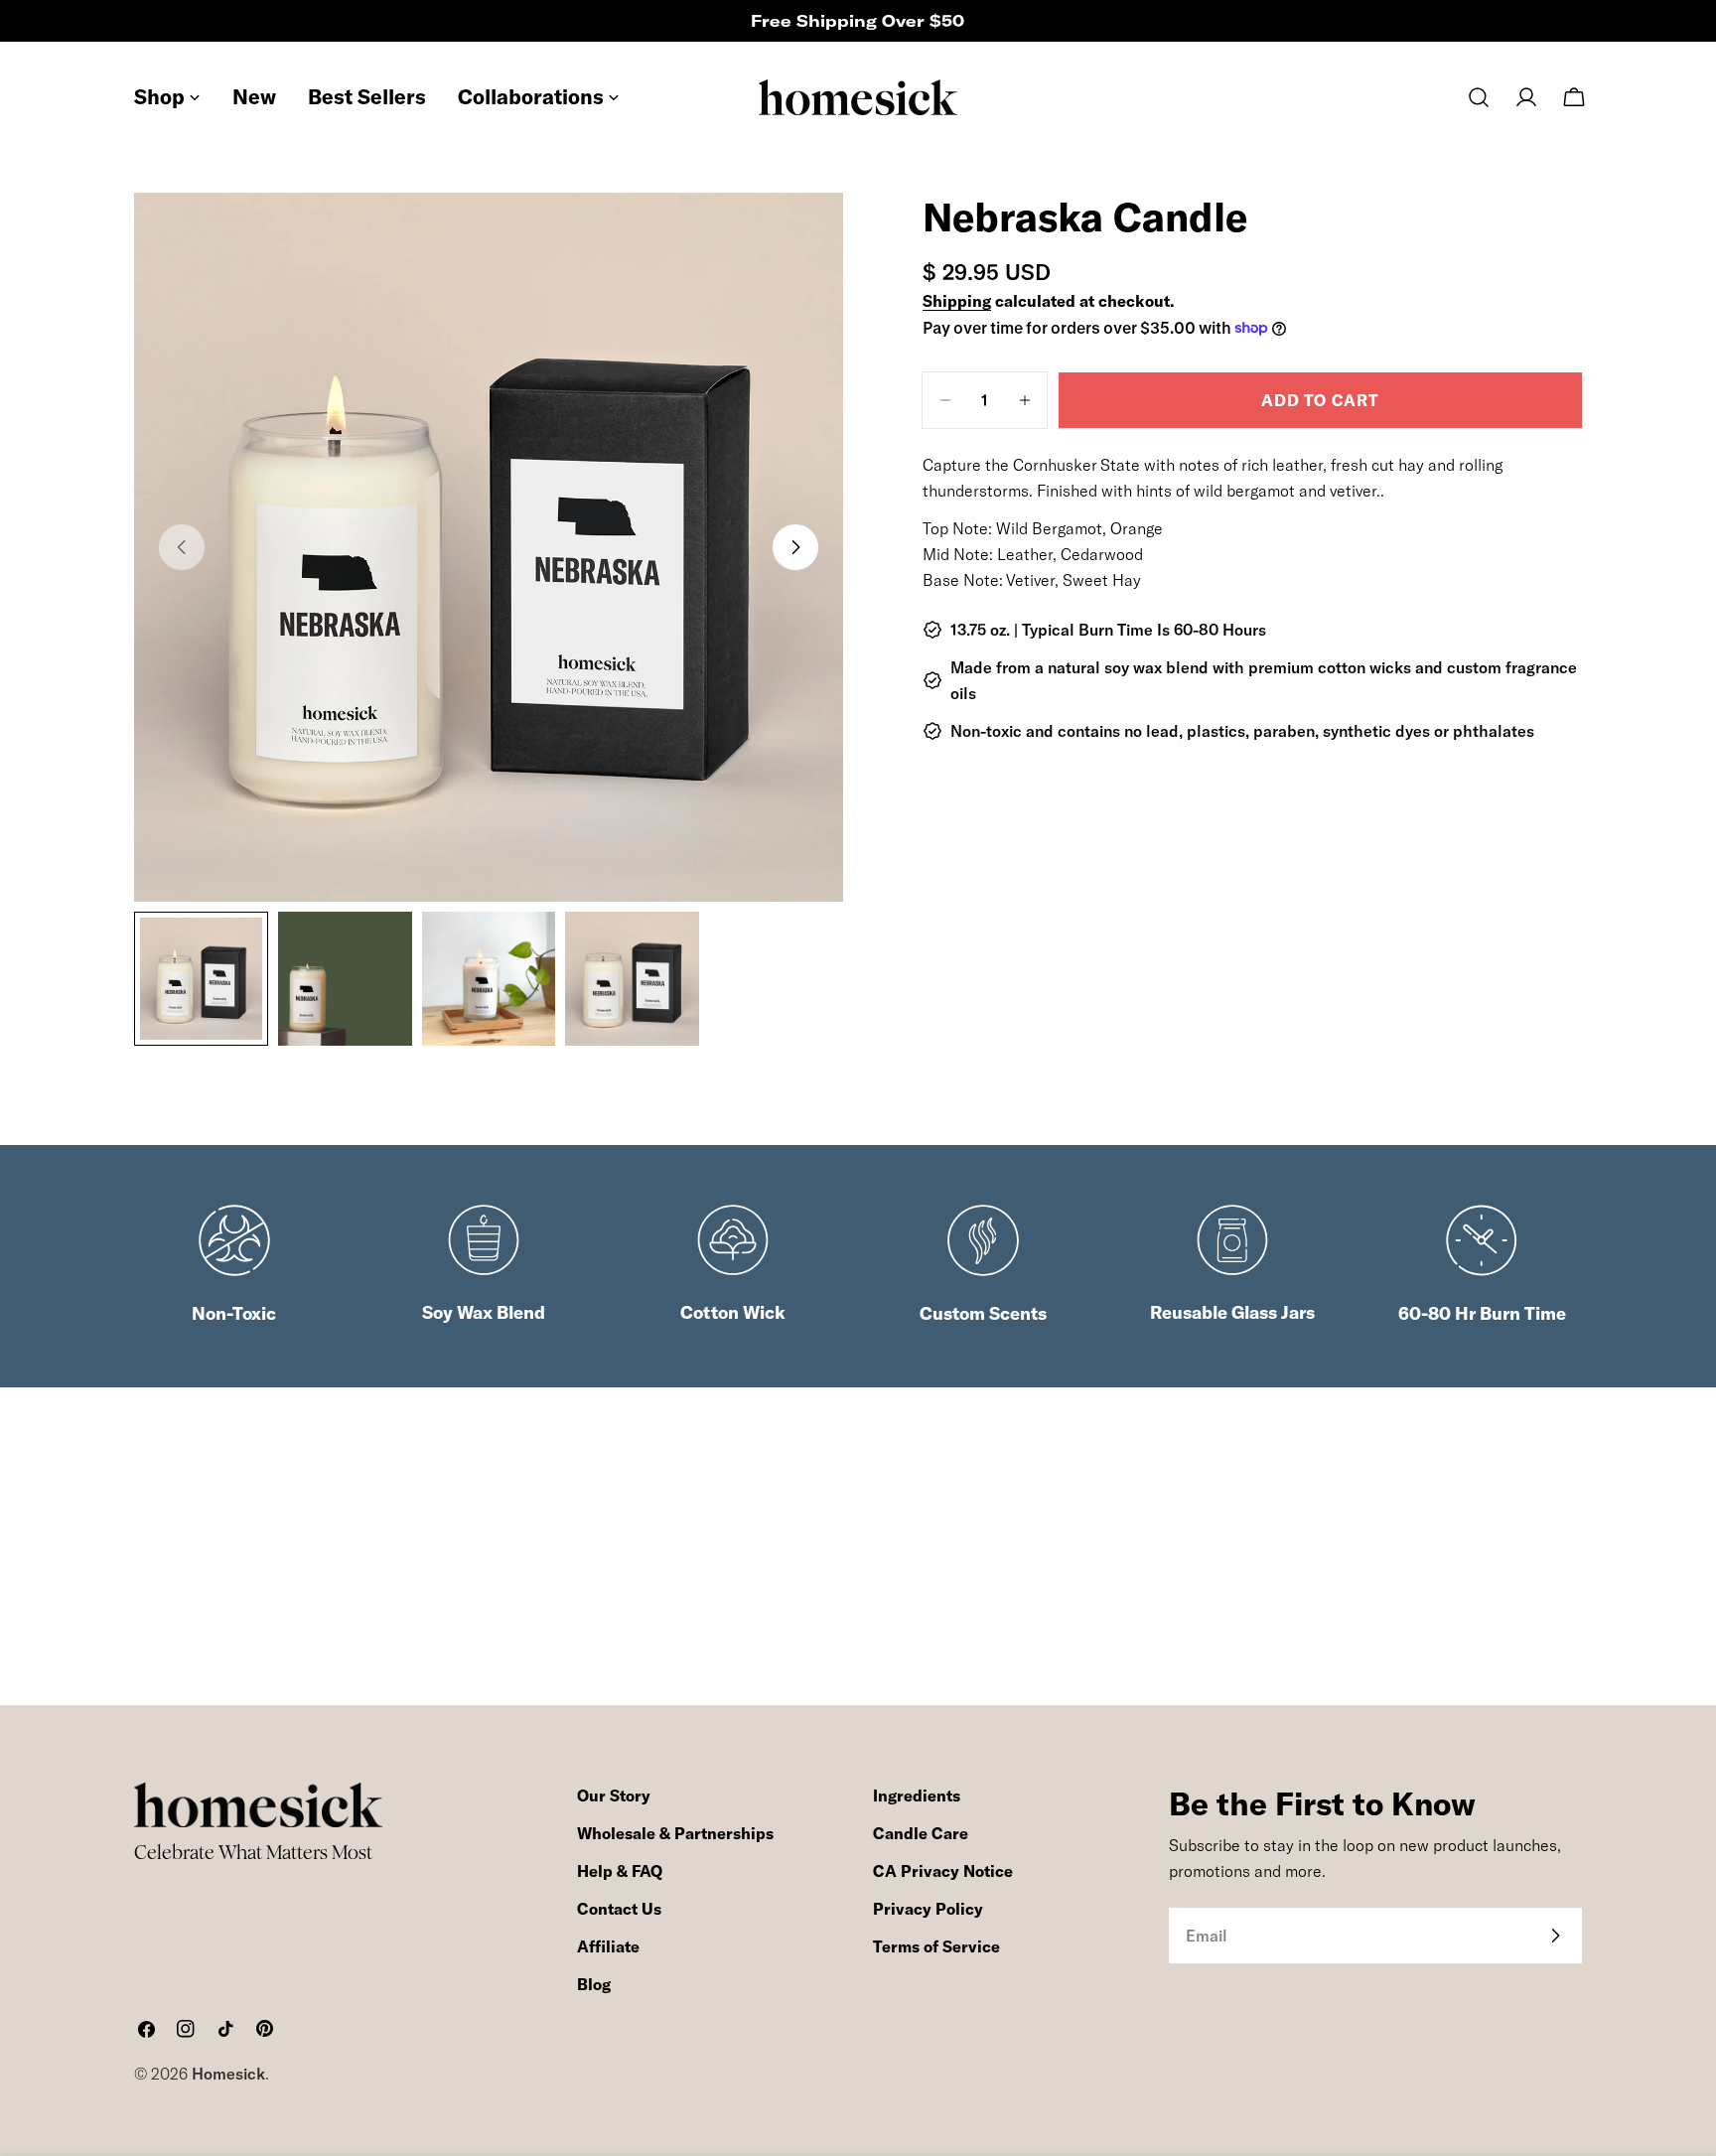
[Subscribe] (1555, 1936)
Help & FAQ (620, 1871)
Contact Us (619, 1909)
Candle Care (921, 1833)
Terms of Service (936, 1946)
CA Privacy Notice (943, 1871)
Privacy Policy (928, 1909)
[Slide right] (795, 547)
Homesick (228, 2074)
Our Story (614, 1796)
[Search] (1479, 97)
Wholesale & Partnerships (675, 1833)
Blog (594, 1984)
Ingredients (917, 1796)
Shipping (957, 301)
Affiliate (608, 1946)
